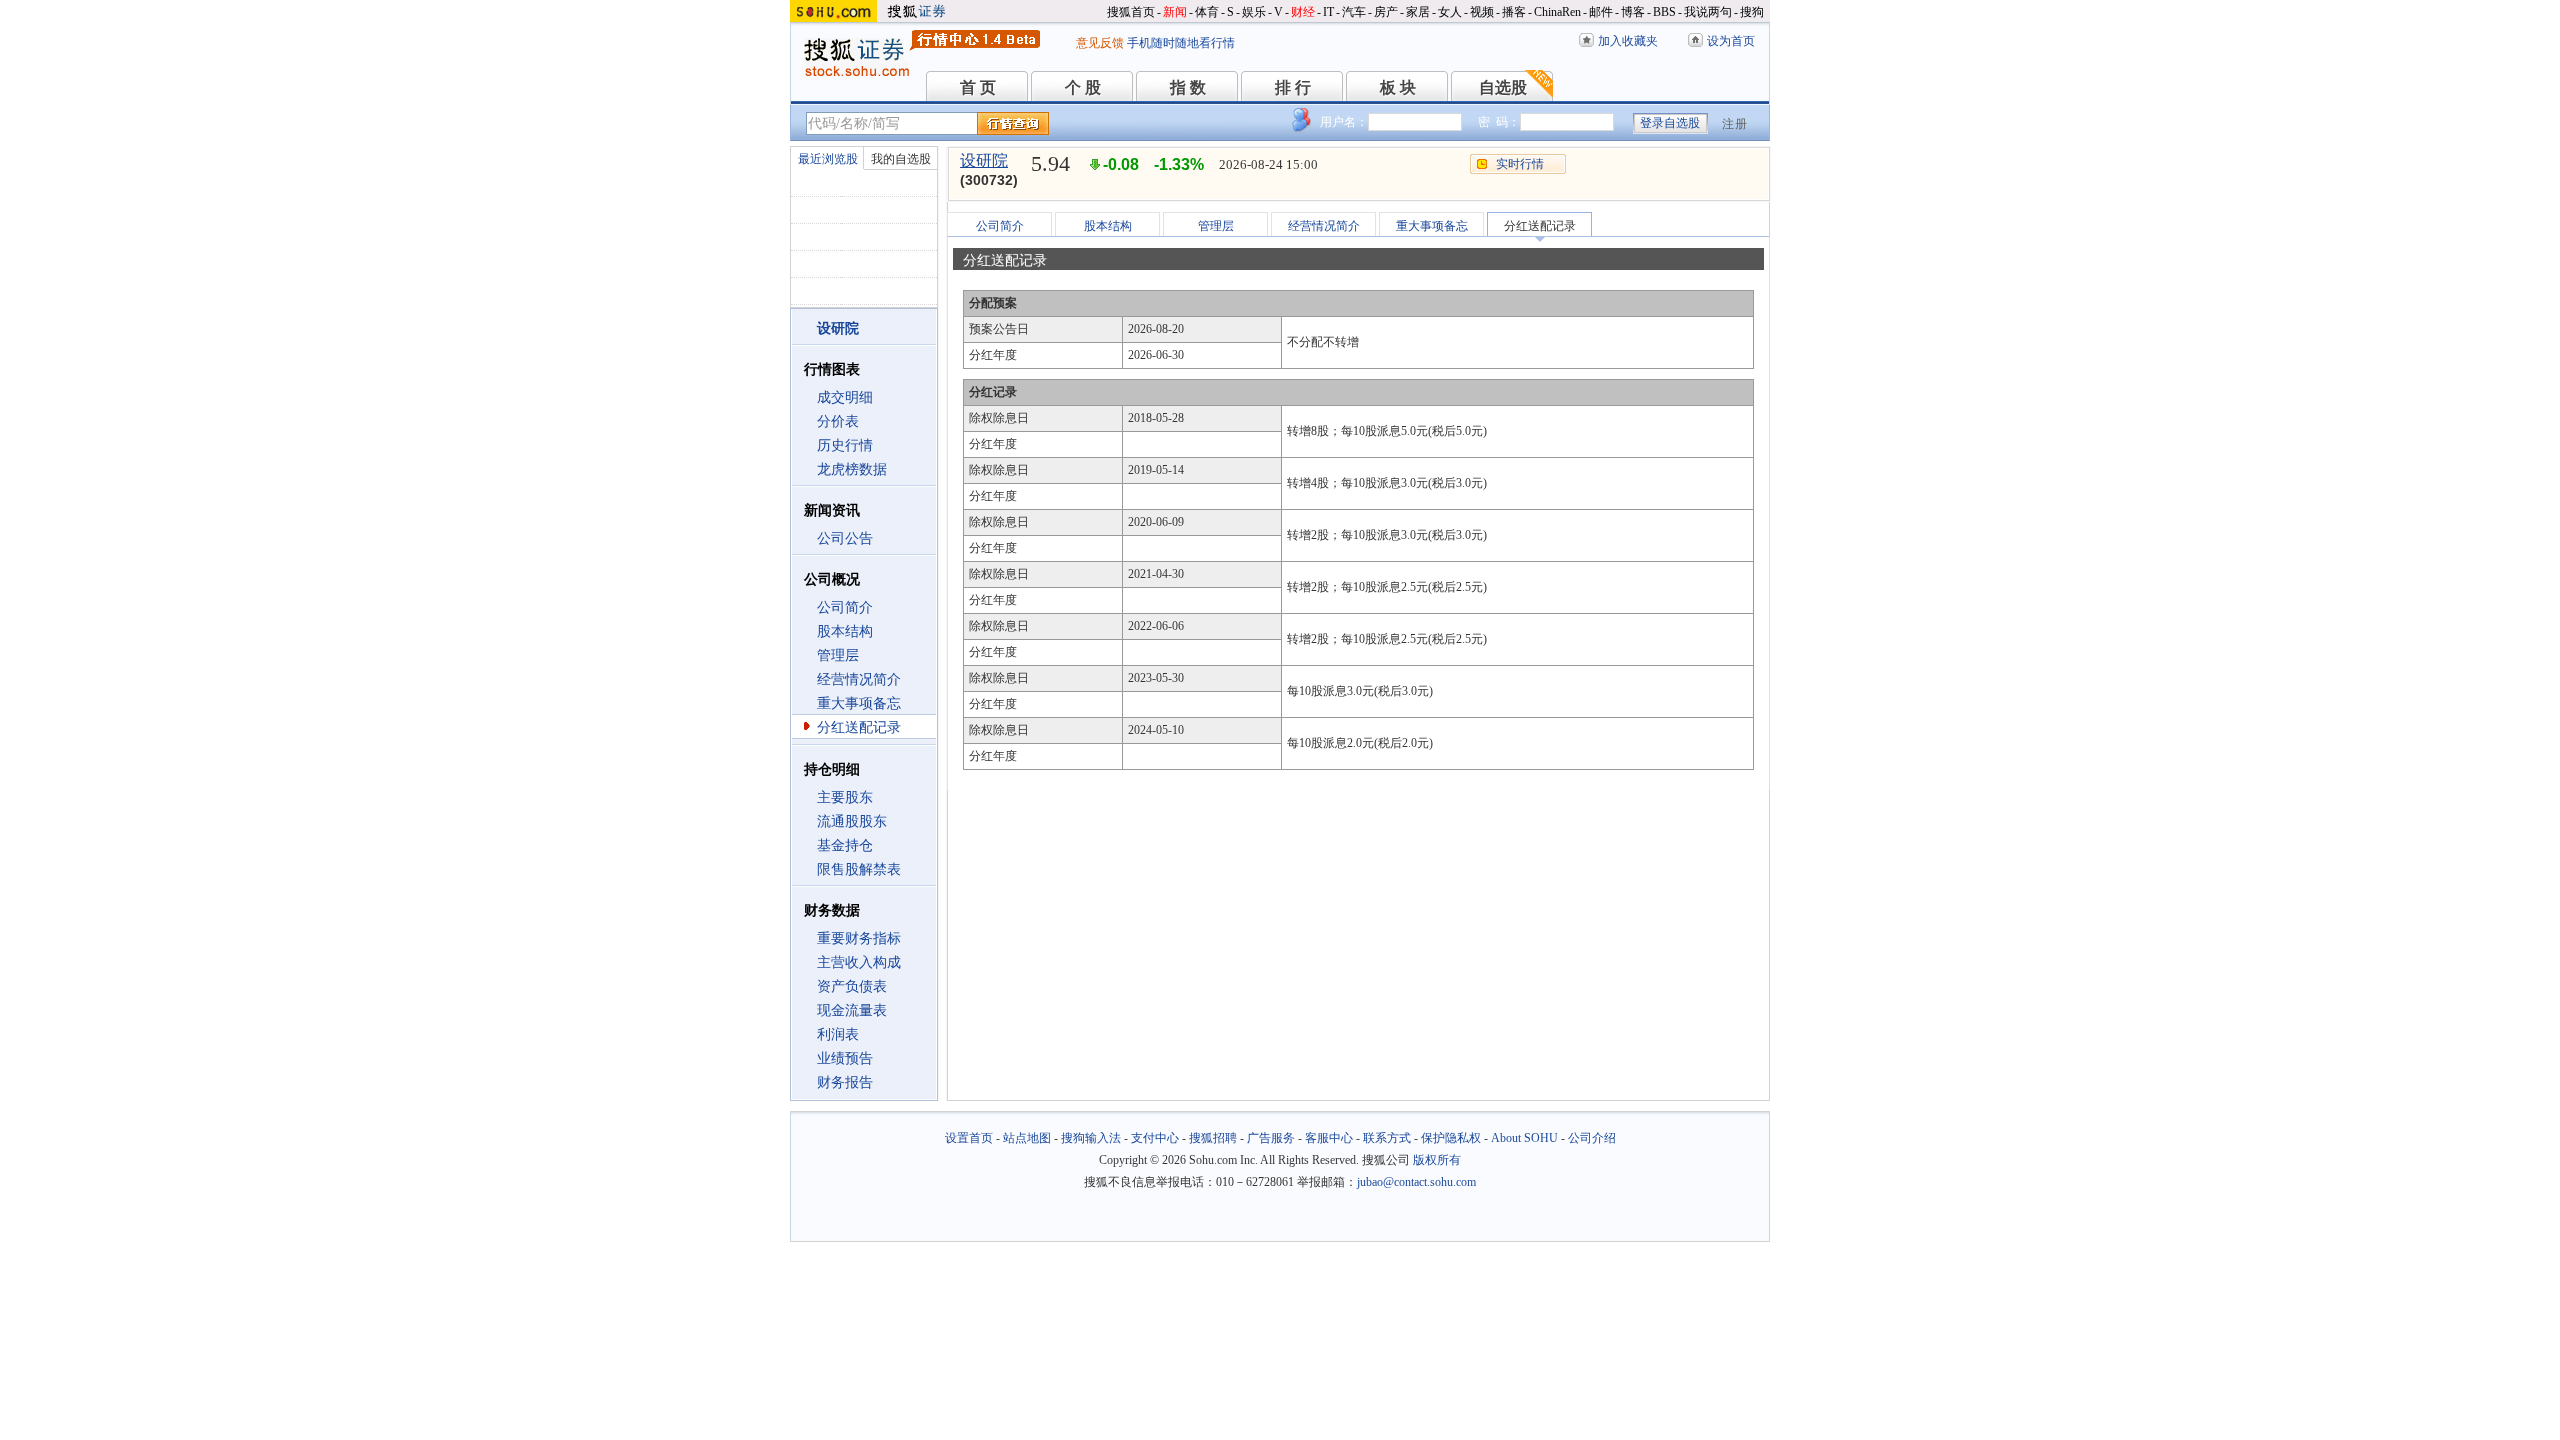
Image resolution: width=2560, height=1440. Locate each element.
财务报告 (845, 1082)
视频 (1482, 12)
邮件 (1601, 12)
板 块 (1398, 87)
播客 (1514, 12)
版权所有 (1437, 1160)
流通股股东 (852, 821)
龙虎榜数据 (852, 469)
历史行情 (845, 445)
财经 (1303, 12)
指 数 (1188, 87)
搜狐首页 (1131, 12)
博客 (1633, 12)
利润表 (838, 1034)
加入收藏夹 (1628, 41)
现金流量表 (852, 1010)
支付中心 (1155, 1138)
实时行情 (1520, 164)
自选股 (1503, 87)
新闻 (1175, 12)
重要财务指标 (859, 938)
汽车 (1354, 12)
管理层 (838, 655)
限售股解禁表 (859, 869)
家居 (1418, 12)
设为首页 (1731, 41)
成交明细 (845, 397)
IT (1328, 12)
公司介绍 (1592, 1138)
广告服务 (1271, 1138)
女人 (1450, 12)
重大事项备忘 (859, 703)
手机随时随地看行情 (1181, 43)
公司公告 (845, 538)
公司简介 (845, 607)
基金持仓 (845, 845)
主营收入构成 (859, 962)
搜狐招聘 (1213, 1138)
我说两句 (1708, 12)
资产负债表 (852, 986)
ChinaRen (1557, 12)
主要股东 (845, 797)
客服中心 (1329, 1138)
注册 (1735, 124)
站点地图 (1027, 1138)
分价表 (838, 421)
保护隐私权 (1451, 1138)
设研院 (984, 160)
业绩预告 (845, 1058)
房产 (1386, 12)
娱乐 (1254, 12)
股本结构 (845, 631)
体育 (1207, 12)
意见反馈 (1100, 43)
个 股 (1083, 87)
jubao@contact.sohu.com (1416, 1182)
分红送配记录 (859, 727)
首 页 (978, 87)
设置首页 (969, 1138)
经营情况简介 (859, 679)
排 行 (1293, 87)
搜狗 (1752, 12)
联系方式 (1387, 1138)
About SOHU (1524, 1138)
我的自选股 (901, 159)
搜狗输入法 (1091, 1138)
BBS (1664, 12)
